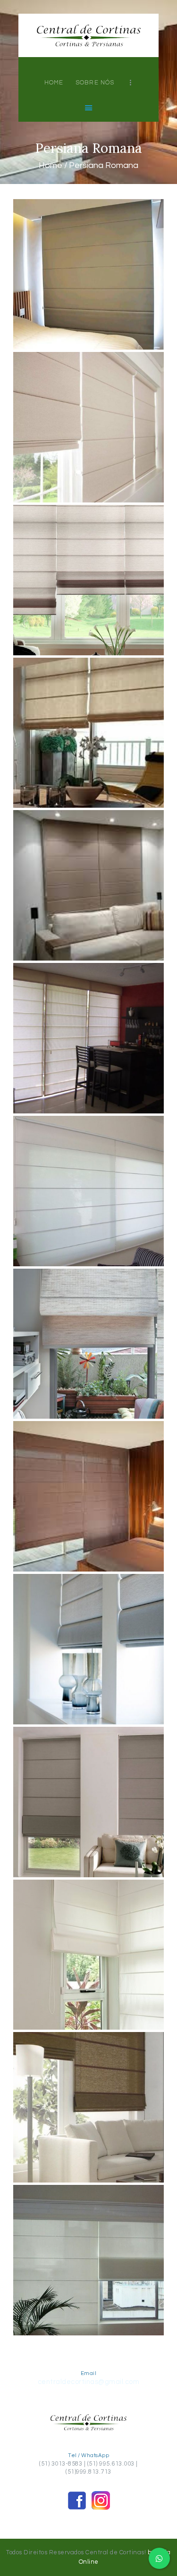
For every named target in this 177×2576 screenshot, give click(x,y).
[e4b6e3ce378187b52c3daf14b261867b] (88, 1955)
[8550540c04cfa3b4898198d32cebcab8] (88, 1344)
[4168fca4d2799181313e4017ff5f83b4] (88, 1038)
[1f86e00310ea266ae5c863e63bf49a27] (88, 274)
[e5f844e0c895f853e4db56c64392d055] (88, 2107)
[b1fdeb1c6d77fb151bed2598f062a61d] (88, 1496)
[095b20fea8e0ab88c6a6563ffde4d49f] (88, 580)
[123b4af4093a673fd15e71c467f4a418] (88, 733)
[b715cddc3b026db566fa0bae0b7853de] (88, 1802)
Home (51, 165)
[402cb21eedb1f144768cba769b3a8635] (88, 885)
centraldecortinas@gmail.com (89, 2382)
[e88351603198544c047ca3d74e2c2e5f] (88, 2260)
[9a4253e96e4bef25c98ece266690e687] (88, 427)
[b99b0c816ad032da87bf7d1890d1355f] (88, 1649)
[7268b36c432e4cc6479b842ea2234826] (88, 1191)
